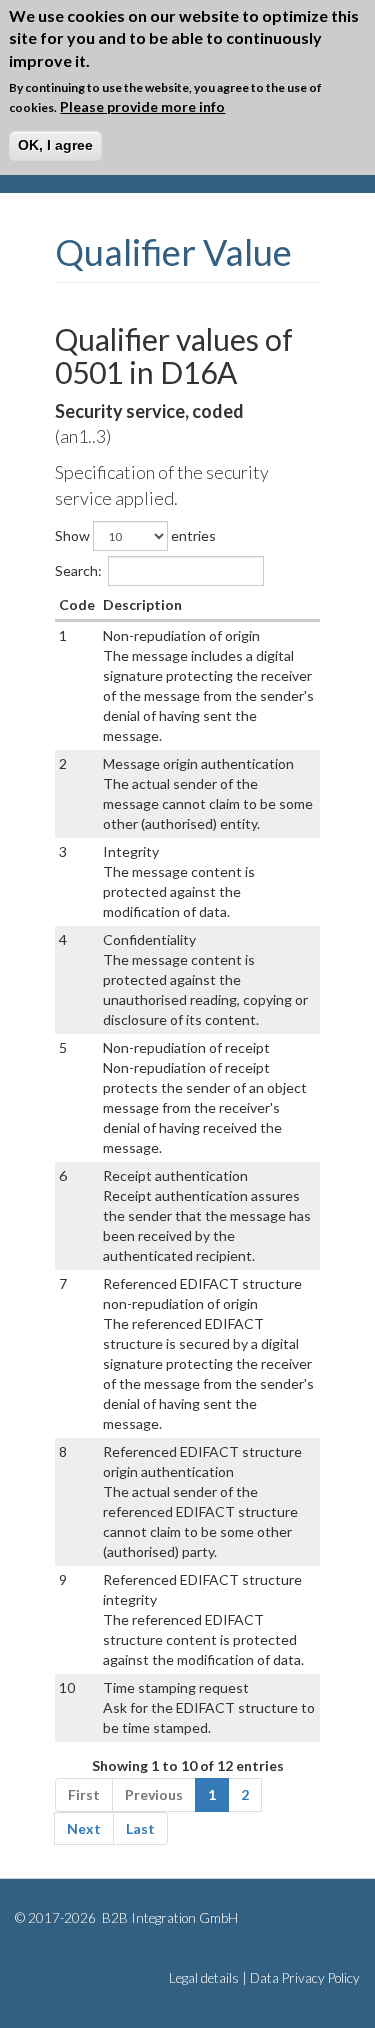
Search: (78, 570)
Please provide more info (142, 106)
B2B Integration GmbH (168, 1918)
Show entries (135, 535)
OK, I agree (55, 145)
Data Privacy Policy (305, 1978)
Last (140, 1828)
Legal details (204, 1978)
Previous (154, 1794)
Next (84, 1828)
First (84, 1794)
